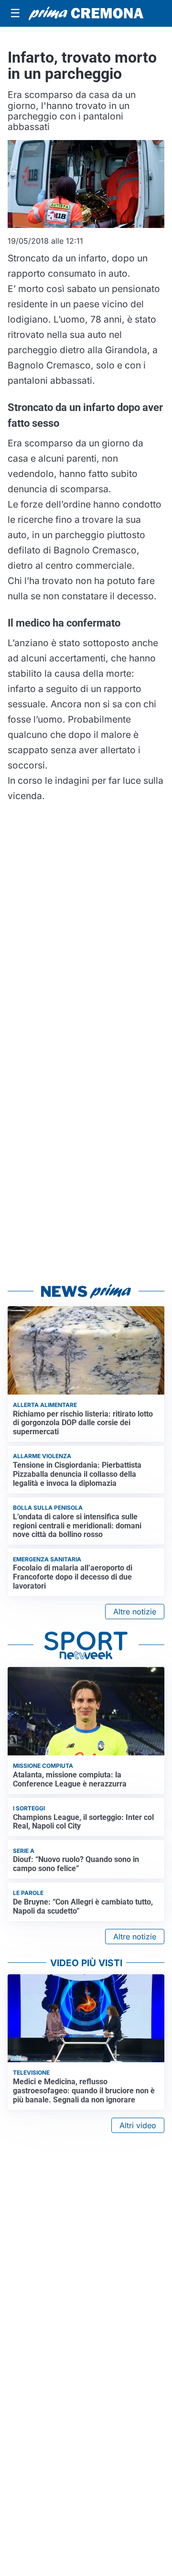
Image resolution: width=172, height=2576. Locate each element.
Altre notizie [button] (135, 1612)
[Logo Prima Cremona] (86, 13)
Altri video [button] (138, 2125)
